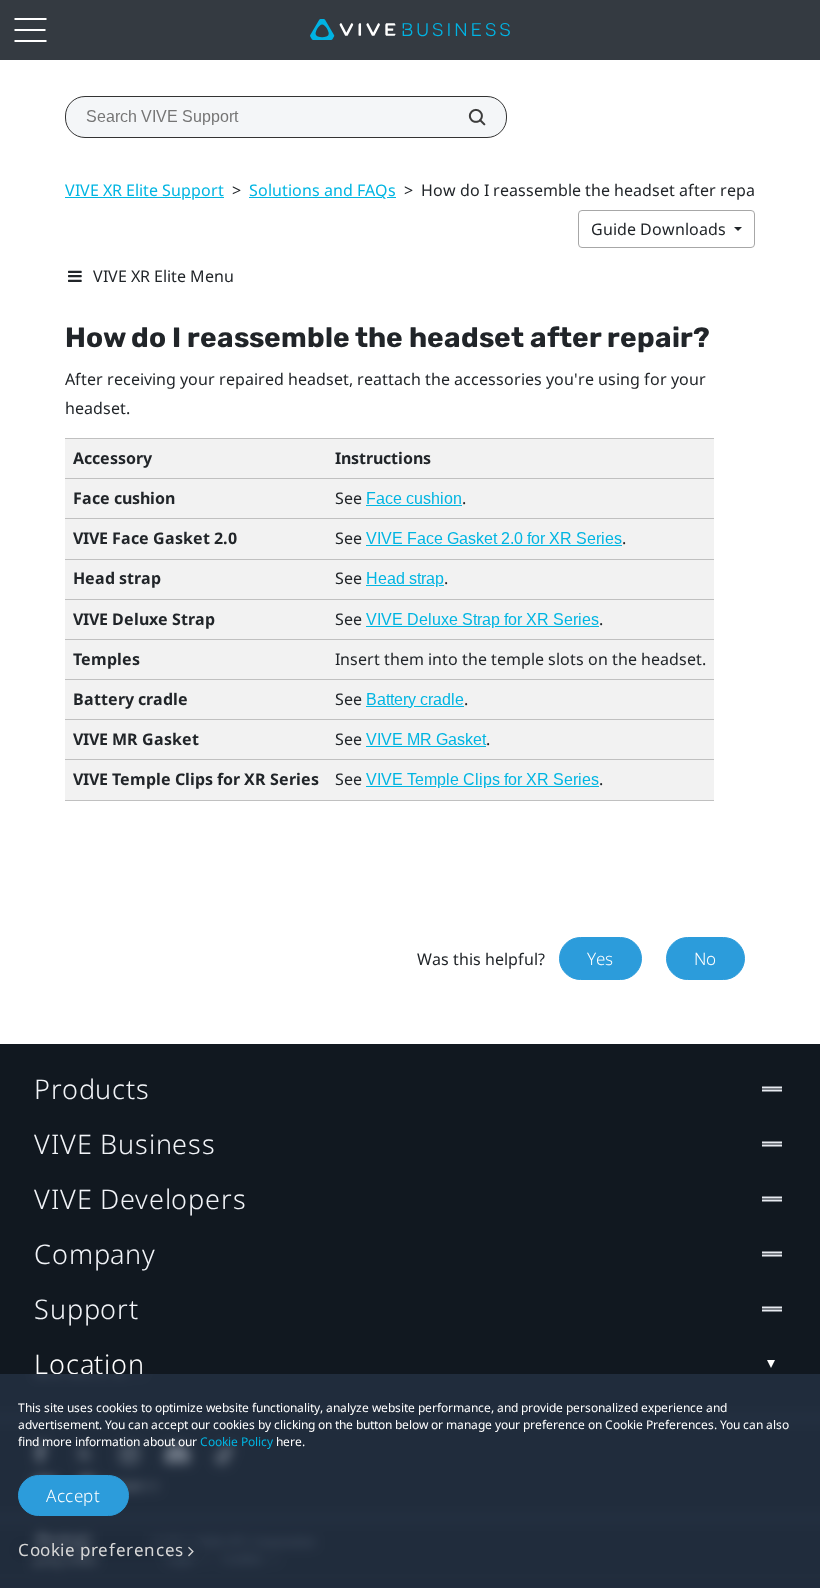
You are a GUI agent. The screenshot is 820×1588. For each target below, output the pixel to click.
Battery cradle (415, 699)
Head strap (405, 578)
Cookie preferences (101, 1549)
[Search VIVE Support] (466, 117)
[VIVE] (410, 30)
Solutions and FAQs (322, 190)
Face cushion (414, 498)
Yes (600, 958)
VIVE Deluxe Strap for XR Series (482, 619)
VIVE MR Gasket (426, 739)
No (705, 958)
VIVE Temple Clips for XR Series (482, 779)
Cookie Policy (236, 1441)
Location (89, 1363)
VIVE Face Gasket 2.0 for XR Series (494, 538)
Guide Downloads (660, 229)
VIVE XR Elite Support (144, 190)
